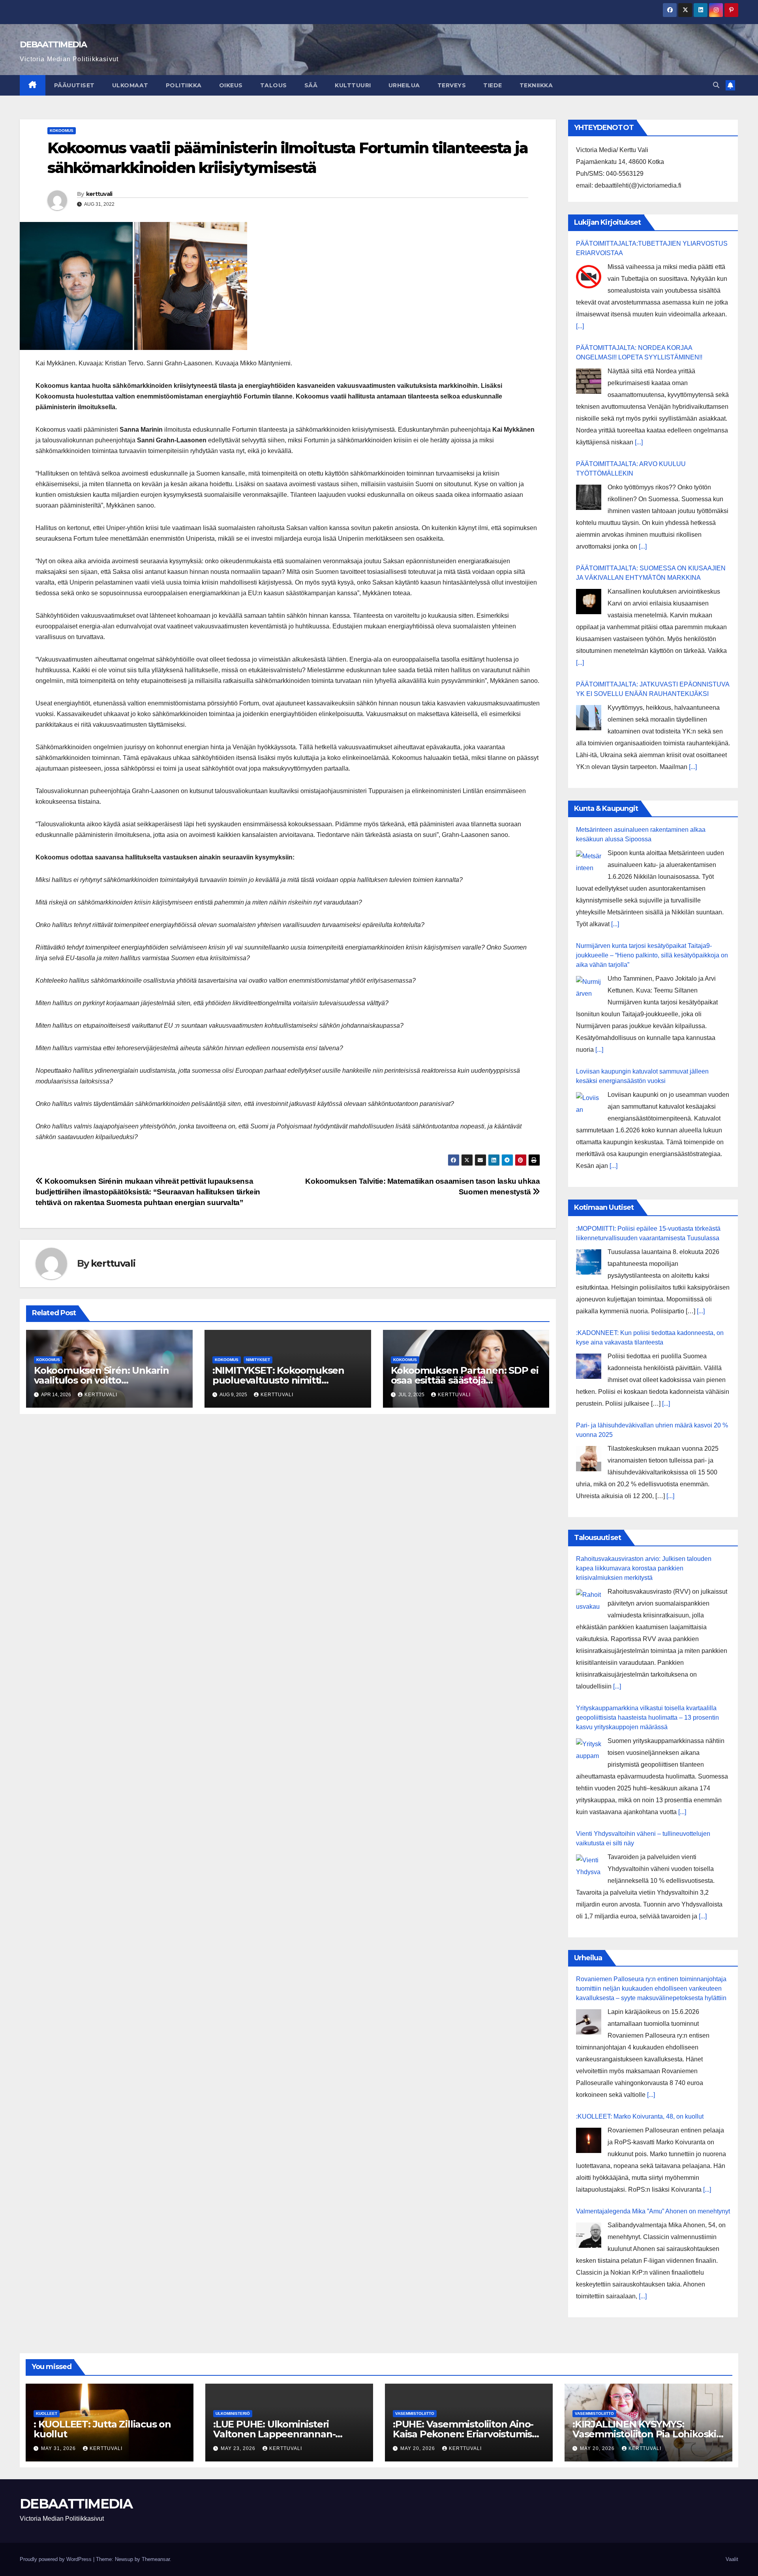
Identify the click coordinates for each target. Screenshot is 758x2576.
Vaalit (732, 2559)
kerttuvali (99, 194)
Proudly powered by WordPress (56, 2559)
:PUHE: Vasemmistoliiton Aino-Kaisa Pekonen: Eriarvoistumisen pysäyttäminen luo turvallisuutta (468, 2434)
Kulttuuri (353, 85)
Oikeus (231, 85)
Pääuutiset (74, 85)
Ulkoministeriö (233, 2413)
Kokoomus (62, 131)
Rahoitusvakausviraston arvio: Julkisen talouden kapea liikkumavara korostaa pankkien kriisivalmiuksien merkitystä (644, 1568)
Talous (274, 85)
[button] (716, 85)
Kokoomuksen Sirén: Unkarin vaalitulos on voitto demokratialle (101, 1380)
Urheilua (404, 85)
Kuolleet (47, 2413)
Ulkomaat (130, 85)
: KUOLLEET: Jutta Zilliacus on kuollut (102, 2429)
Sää (311, 85)
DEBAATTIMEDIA (53, 44)
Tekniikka (536, 85)
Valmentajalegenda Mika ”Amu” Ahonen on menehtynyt (653, 2211)
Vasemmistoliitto (415, 2413)
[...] (580, 326)
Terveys (452, 85)
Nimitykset (258, 1360)
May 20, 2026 (418, 2448)
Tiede (493, 85)
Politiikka (184, 85)
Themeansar (156, 2559)
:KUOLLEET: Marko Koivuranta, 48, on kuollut (640, 2116)
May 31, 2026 (59, 2448)
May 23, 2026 (239, 2448)
